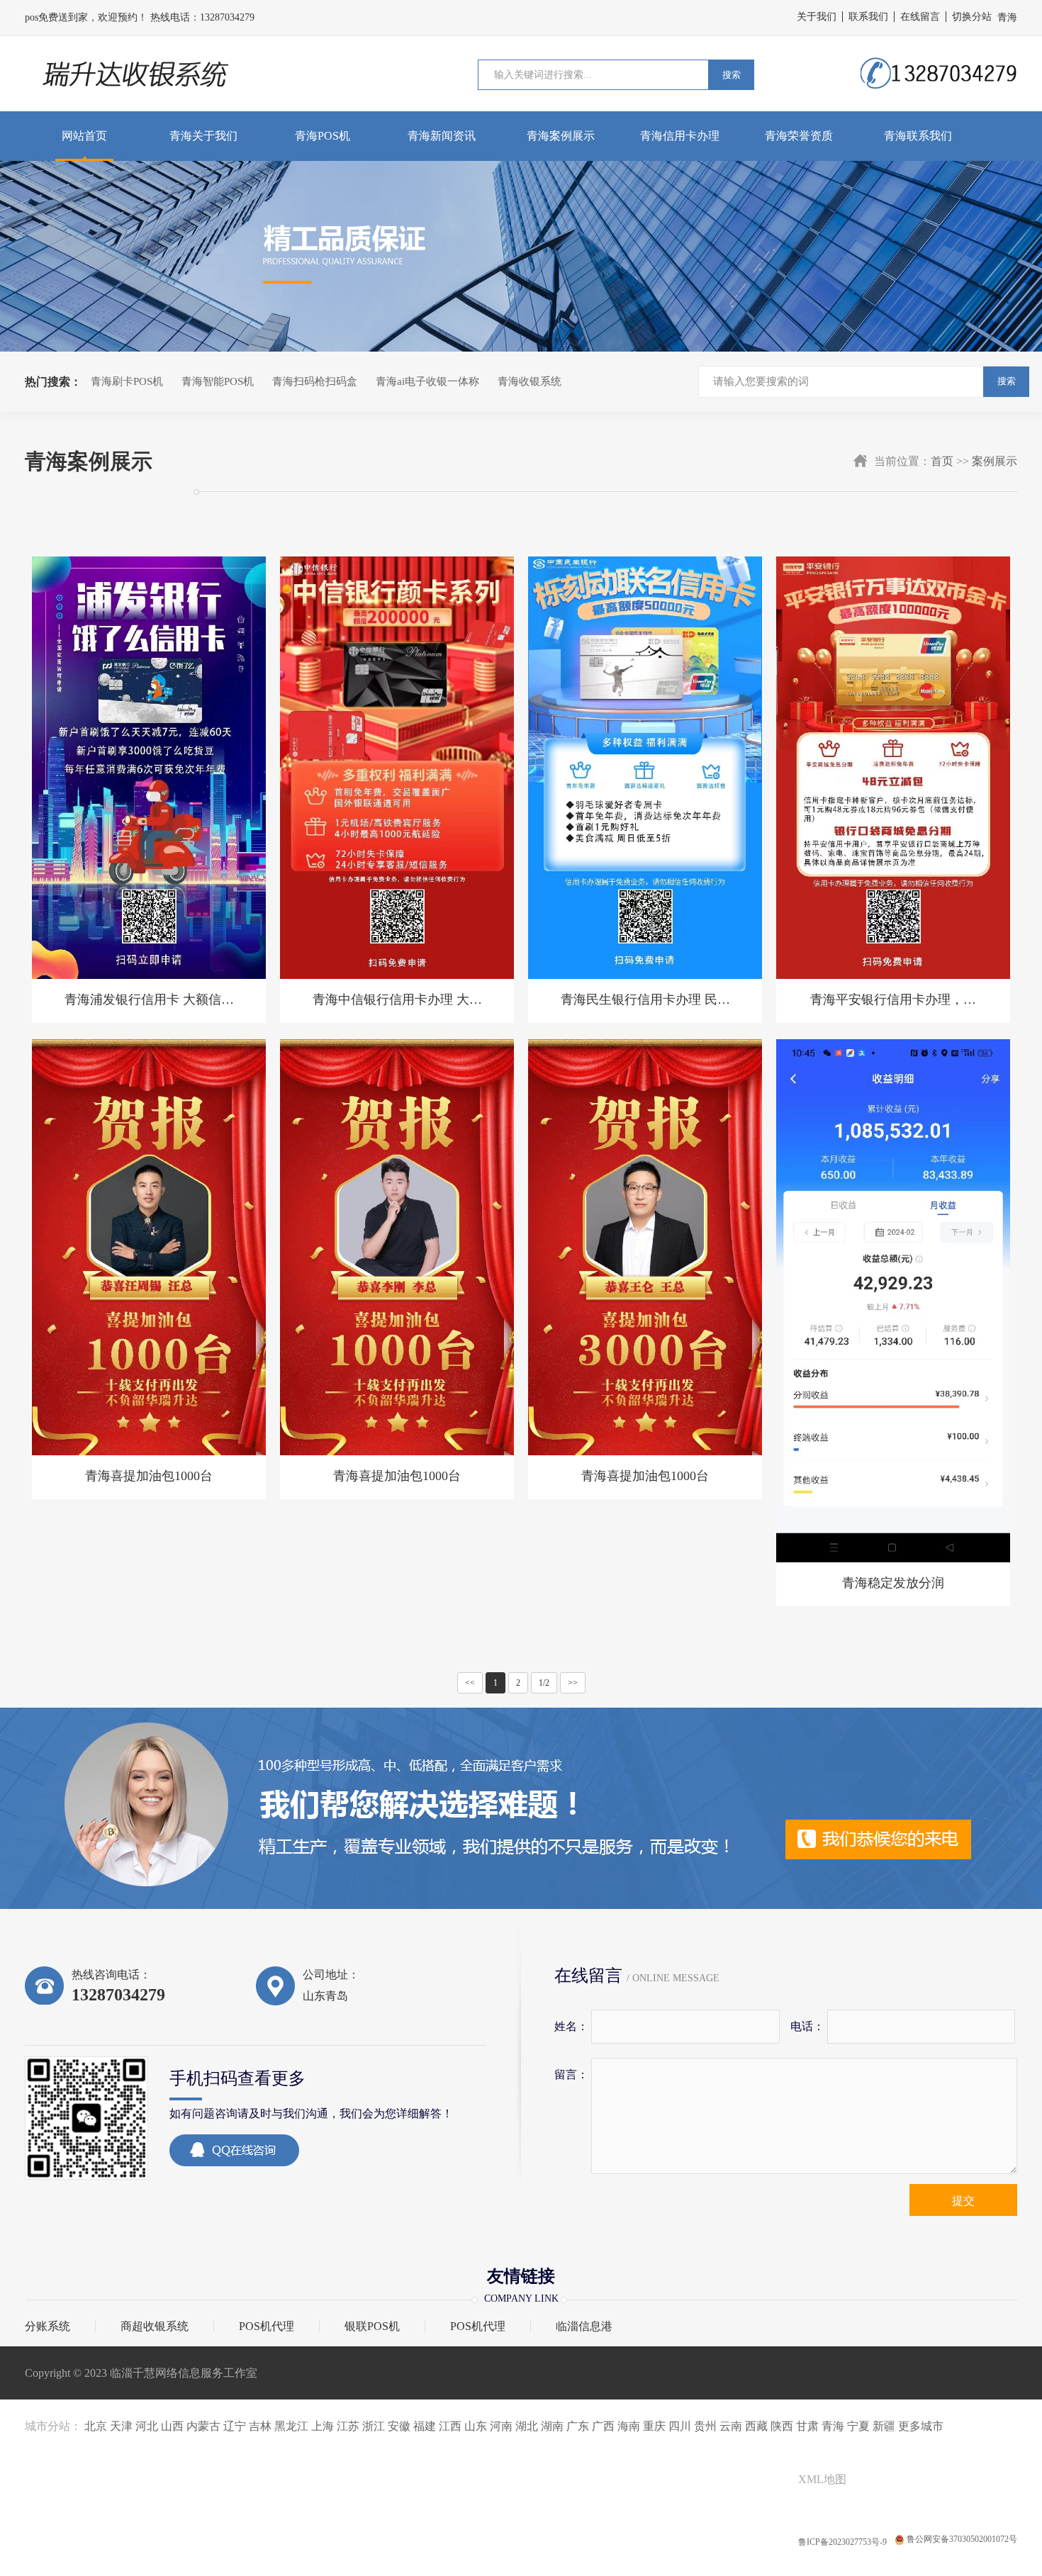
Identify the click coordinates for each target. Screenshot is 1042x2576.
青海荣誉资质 (799, 136)
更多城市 (921, 2426)
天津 (121, 2426)
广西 (603, 2426)
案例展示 (995, 461)
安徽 (399, 2426)
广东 (578, 2426)
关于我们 (817, 17)
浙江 (374, 2426)
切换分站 (972, 17)
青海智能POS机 (218, 381)
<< (470, 1683)
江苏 (348, 2426)
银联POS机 (372, 2326)
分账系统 (47, 2326)
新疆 (884, 2426)
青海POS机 (323, 136)
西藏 (756, 2426)
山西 (172, 2426)
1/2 (544, 1683)
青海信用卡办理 (680, 136)
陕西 (782, 2426)
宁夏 (858, 2426)
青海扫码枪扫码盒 (315, 381)
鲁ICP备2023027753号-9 (844, 2542)
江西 (450, 2426)
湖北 (527, 2426)
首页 (942, 461)
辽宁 (235, 2426)
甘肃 (807, 2426)
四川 (680, 2426)
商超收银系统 (155, 2326)
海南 (629, 2426)
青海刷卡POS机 (127, 381)
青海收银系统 (530, 381)
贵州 (705, 2426)
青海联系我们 (918, 136)
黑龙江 (291, 2426)
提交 (963, 2201)
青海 (833, 2426)
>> (573, 1683)
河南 (501, 2426)
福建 (425, 2426)
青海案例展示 (561, 136)
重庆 (654, 2426)
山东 (476, 2426)
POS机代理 (267, 2326)
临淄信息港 (584, 2326)
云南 (731, 2426)
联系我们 (868, 17)
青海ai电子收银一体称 (427, 381)
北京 (96, 2426)
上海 (323, 2426)
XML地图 (822, 2479)
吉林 (260, 2426)
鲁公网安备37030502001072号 (962, 2539)
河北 (147, 2426)
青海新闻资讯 (442, 136)
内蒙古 (203, 2426)
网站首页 (84, 136)
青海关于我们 (203, 136)
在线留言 (920, 17)
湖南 (552, 2426)
